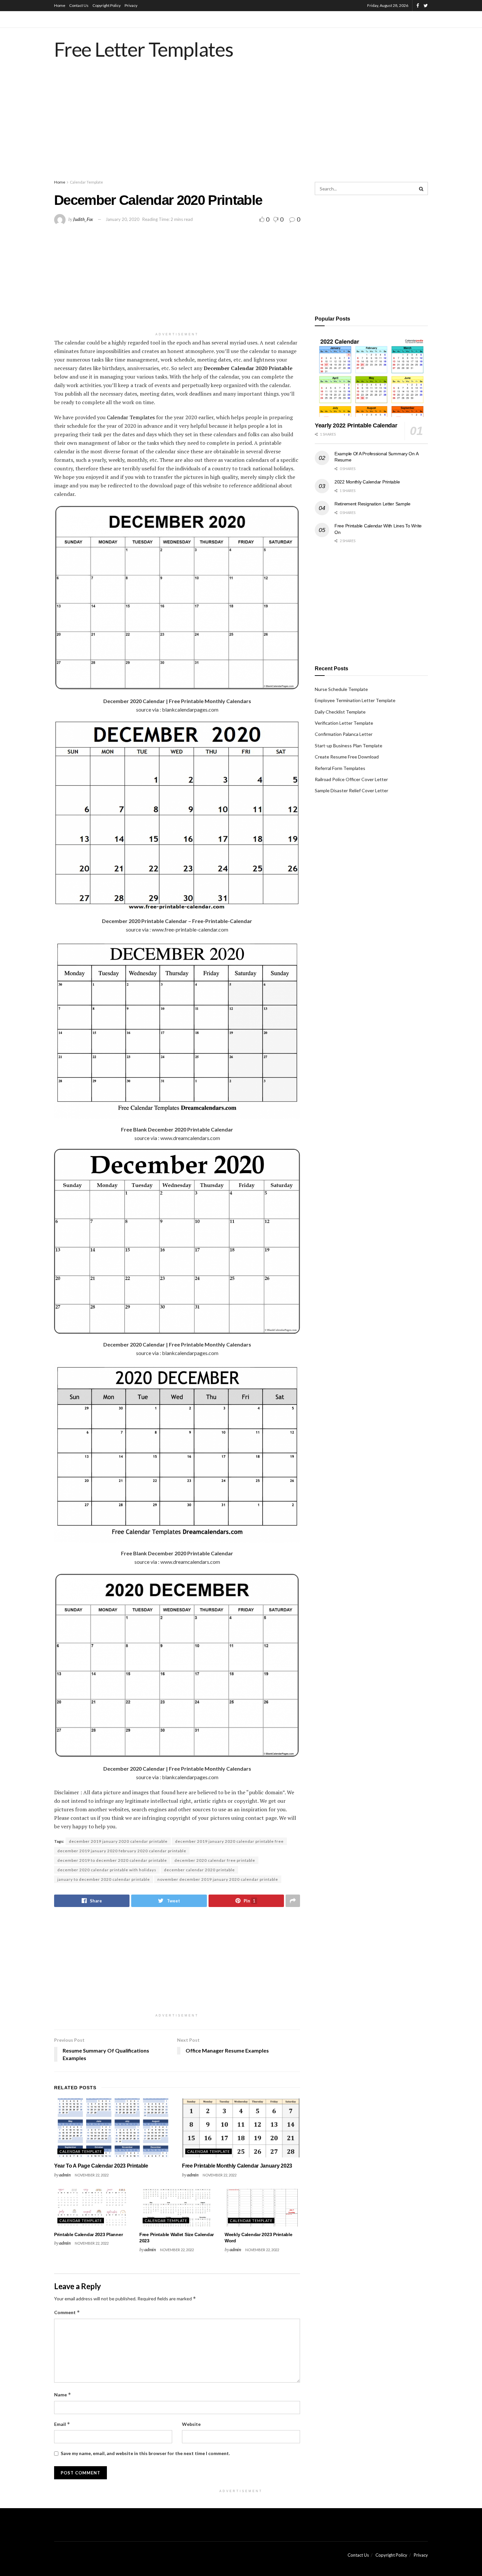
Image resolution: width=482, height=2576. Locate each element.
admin (65, 2175)
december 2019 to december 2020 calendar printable (112, 1860)
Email (62, 2424)
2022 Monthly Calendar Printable (367, 482)
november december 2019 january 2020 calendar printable (218, 1879)
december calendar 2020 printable (199, 1870)
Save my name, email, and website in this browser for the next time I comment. (145, 2453)
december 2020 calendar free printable (215, 1860)
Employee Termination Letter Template (355, 700)
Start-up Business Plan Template (349, 746)
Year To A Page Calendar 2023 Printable (101, 2166)
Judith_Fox (83, 219)
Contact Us (79, 5)
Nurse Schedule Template (341, 689)
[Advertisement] (241, 126)
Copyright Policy (107, 5)
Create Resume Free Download (347, 757)
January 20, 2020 (122, 219)
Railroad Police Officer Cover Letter (351, 779)
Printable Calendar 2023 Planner (88, 2234)
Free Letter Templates (144, 49)
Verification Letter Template (344, 723)
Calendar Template (86, 182)
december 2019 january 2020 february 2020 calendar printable (122, 1851)
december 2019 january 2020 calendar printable (118, 1841)
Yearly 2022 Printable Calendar (356, 425)
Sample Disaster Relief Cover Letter (351, 790)
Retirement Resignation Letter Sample (372, 504)
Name (63, 2395)
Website (191, 2424)
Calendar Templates (131, 417)
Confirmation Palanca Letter (344, 734)
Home (60, 5)
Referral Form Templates (340, 768)
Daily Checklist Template (340, 712)
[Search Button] (421, 188)
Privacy (131, 5)
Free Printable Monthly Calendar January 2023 (237, 2166)
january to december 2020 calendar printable (104, 1879)
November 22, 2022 (92, 2175)
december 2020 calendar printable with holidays (107, 1870)
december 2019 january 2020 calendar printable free (229, 1841)
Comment (67, 2312)
